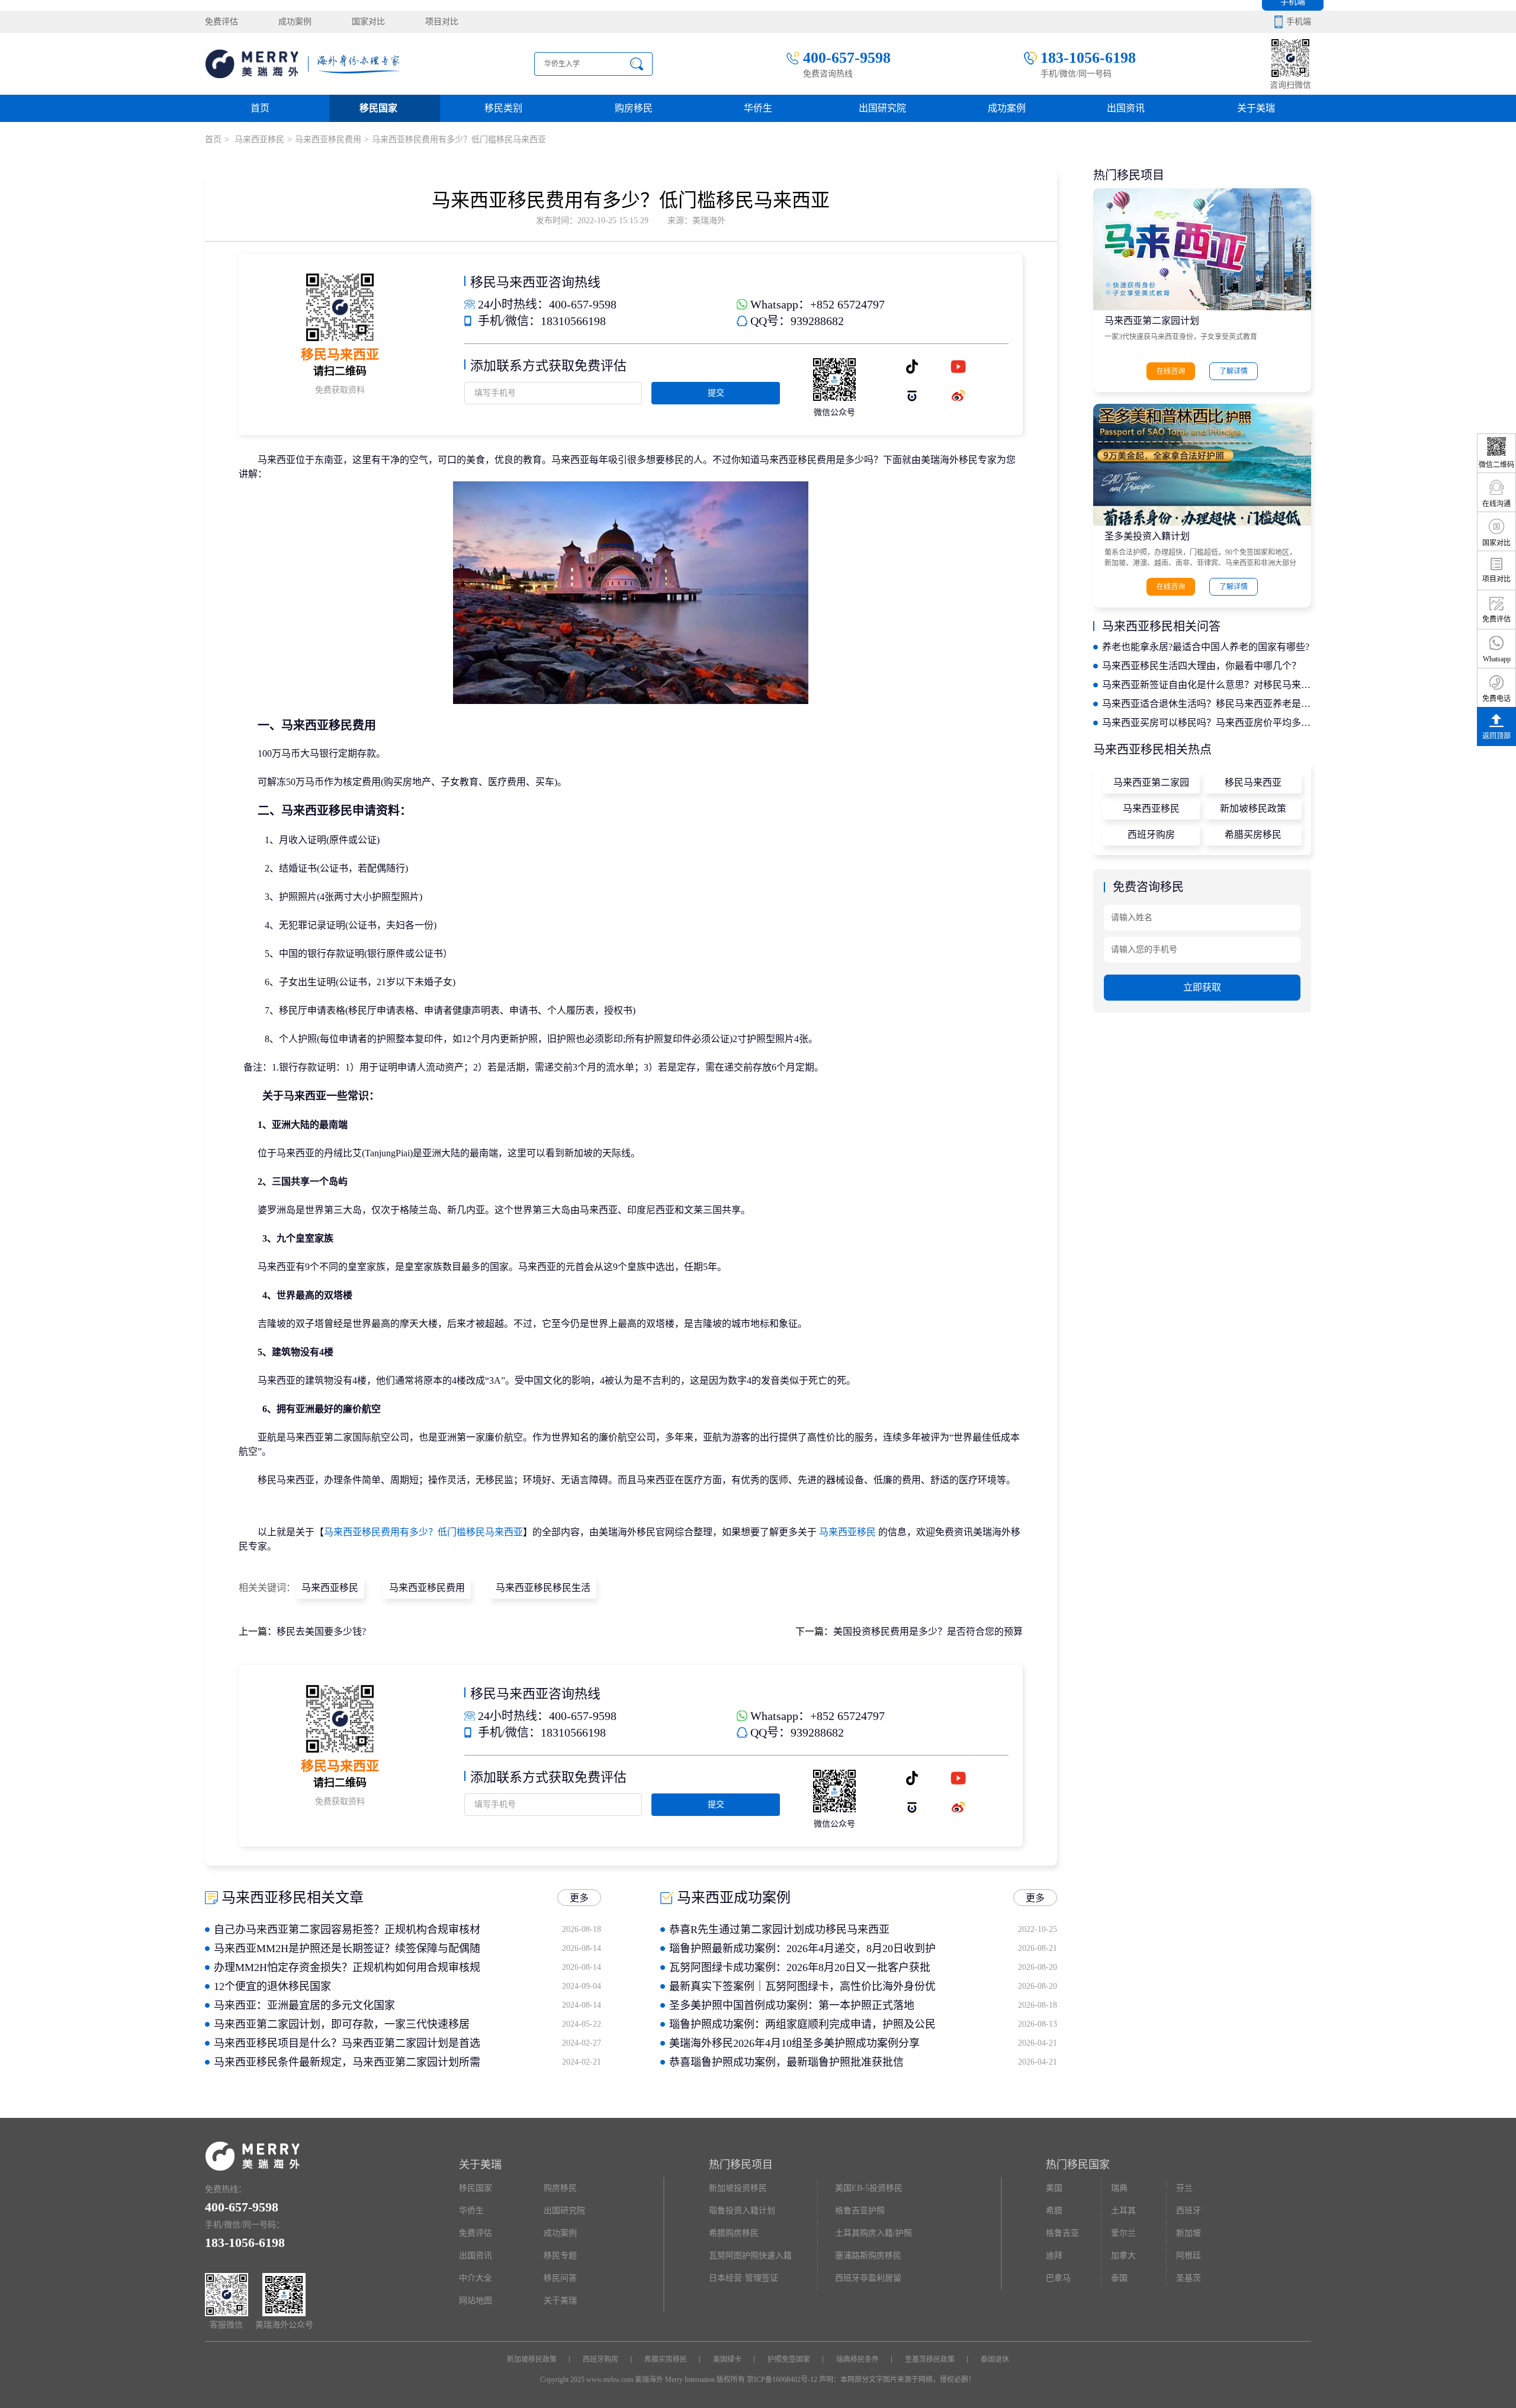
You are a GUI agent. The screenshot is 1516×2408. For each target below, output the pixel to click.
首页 (260, 108)
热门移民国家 (1078, 2165)
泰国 (1119, 2278)
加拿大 (1123, 2256)
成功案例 (295, 22)
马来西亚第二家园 (1151, 782)
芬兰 (1184, 2188)
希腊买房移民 (1253, 835)
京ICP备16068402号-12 (782, 2380)
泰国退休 (995, 2359)
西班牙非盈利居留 (868, 2278)
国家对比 (368, 22)
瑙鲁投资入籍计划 (742, 2211)
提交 (716, 393)
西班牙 (1189, 2211)
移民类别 (503, 108)
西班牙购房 (1151, 835)
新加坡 (1189, 2233)
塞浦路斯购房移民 (868, 2256)
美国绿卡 (727, 2359)
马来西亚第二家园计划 (1152, 321)
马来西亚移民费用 (328, 139)
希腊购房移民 (734, 2233)
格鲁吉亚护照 (860, 2211)
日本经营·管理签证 (743, 2278)
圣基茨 (1189, 2278)
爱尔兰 (1123, 2233)
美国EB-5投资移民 (869, 2188)
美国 (1054, 2188)
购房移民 (634, 108)
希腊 (1054, 2211)
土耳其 (1123, 2211)
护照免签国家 (789, 2359)
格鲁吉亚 (1062, 2233)
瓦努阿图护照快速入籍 (750, 2256)
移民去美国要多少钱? (321, 1631)
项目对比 (442, 22)
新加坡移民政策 (1253, 808)
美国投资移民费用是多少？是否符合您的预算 (928, 1631)
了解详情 (1234, 371)
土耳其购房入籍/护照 (873, 2233)
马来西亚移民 (258, 139)
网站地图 (476, 2301)
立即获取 (1202, 987)
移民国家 (378, 108)
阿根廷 (1189, 2256)
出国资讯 (476, 2256)
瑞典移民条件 (857, 2359)
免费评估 (221, 22)
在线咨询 (1171, 371)
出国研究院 (882, 108)
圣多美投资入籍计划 (1147, 536)
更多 (579, 1898)
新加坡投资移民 (738, 2188)
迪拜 (1054, 2256)
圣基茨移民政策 (930, 2359)
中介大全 (476, 2278)
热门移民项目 (741, 2165)
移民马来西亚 (1253, 782)
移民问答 (560, 2278)
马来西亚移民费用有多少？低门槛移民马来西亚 (423, 1532)
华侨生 (758, 108)
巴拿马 (1058, 2278)
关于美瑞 (1256, 108)
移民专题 (560, 2256)
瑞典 (1119, 2188)
